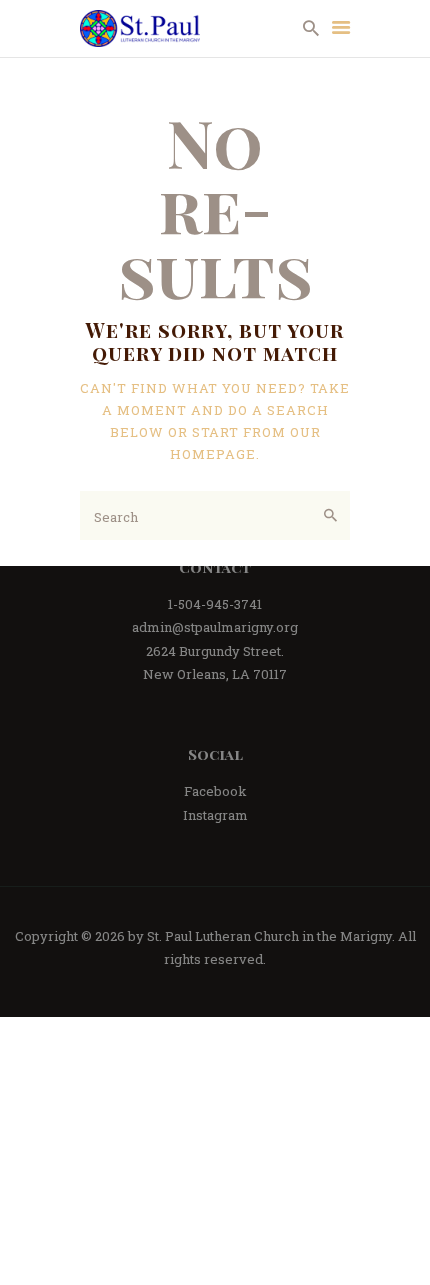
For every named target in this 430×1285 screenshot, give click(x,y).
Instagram (215, 815)
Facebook (215, 791)
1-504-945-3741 (215, 604)
